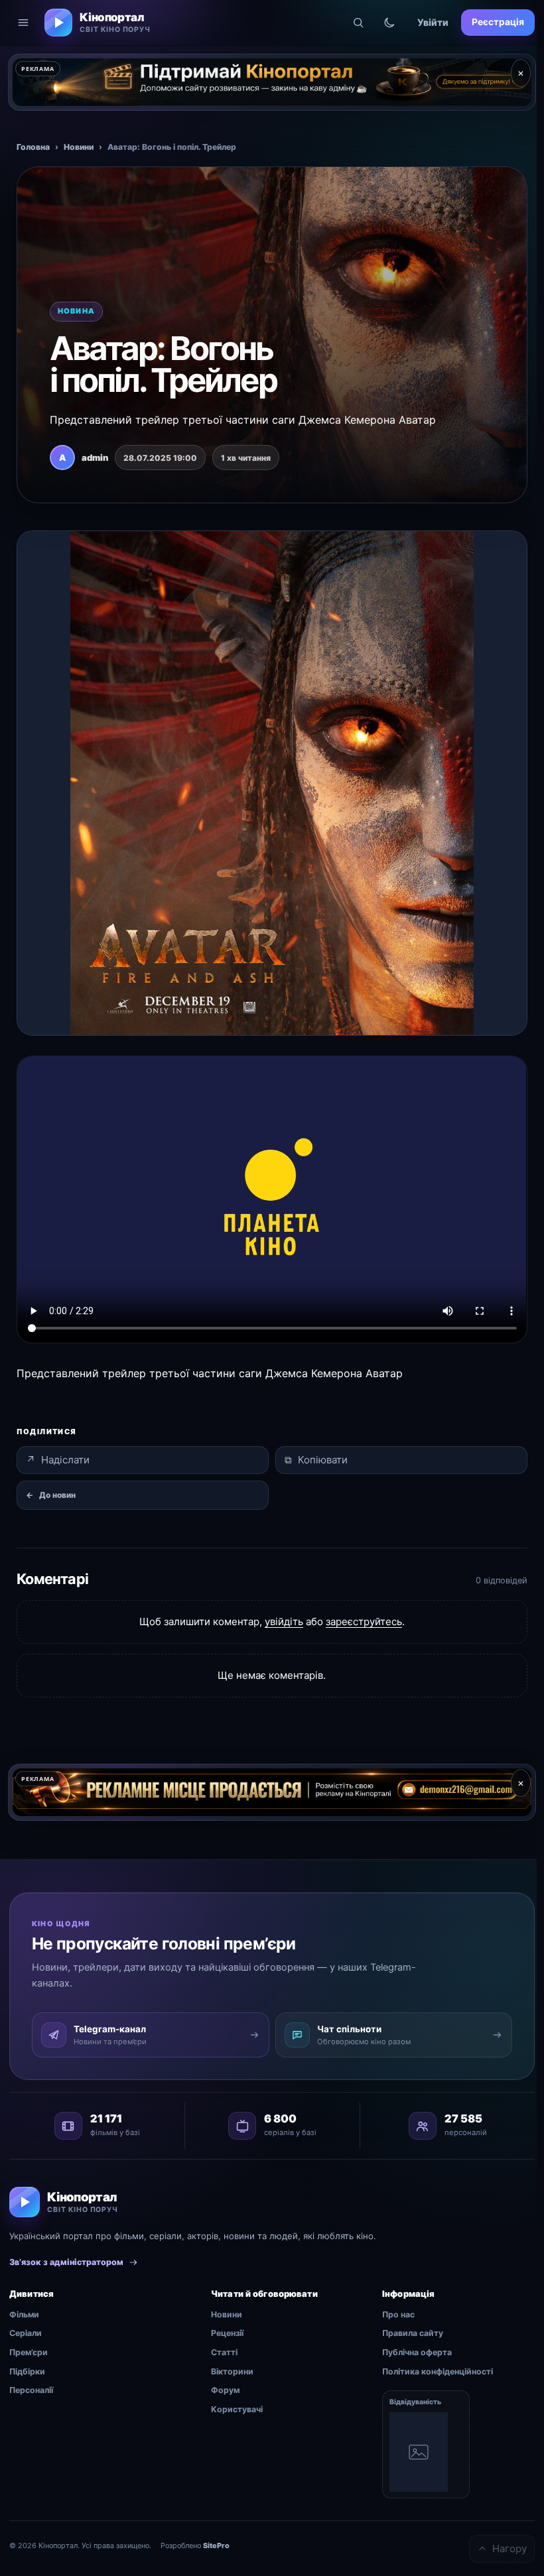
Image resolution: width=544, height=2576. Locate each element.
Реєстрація (498, 22)
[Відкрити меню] (23, 23)
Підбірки (27, 2371)
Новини (79, 147)
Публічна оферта (417, 2352)
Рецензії (227, 2333)
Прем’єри (29, 2352)
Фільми (24, 2314)
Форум (225, 2390)
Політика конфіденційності (438, 2371)
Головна (33, 147)
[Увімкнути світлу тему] (389, 23)
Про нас (398, 2314)
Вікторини (232, 2371)
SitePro (216, 2545)
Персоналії (31, 2390)
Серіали (26, 2333)
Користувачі (237, 2409)
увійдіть (284, 1622)
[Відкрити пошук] (358, 23)
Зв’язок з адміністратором (66, 2262)
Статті (224, 2352)
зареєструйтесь (364, 1622)
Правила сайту (413, 2333)
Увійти (433, 22)
